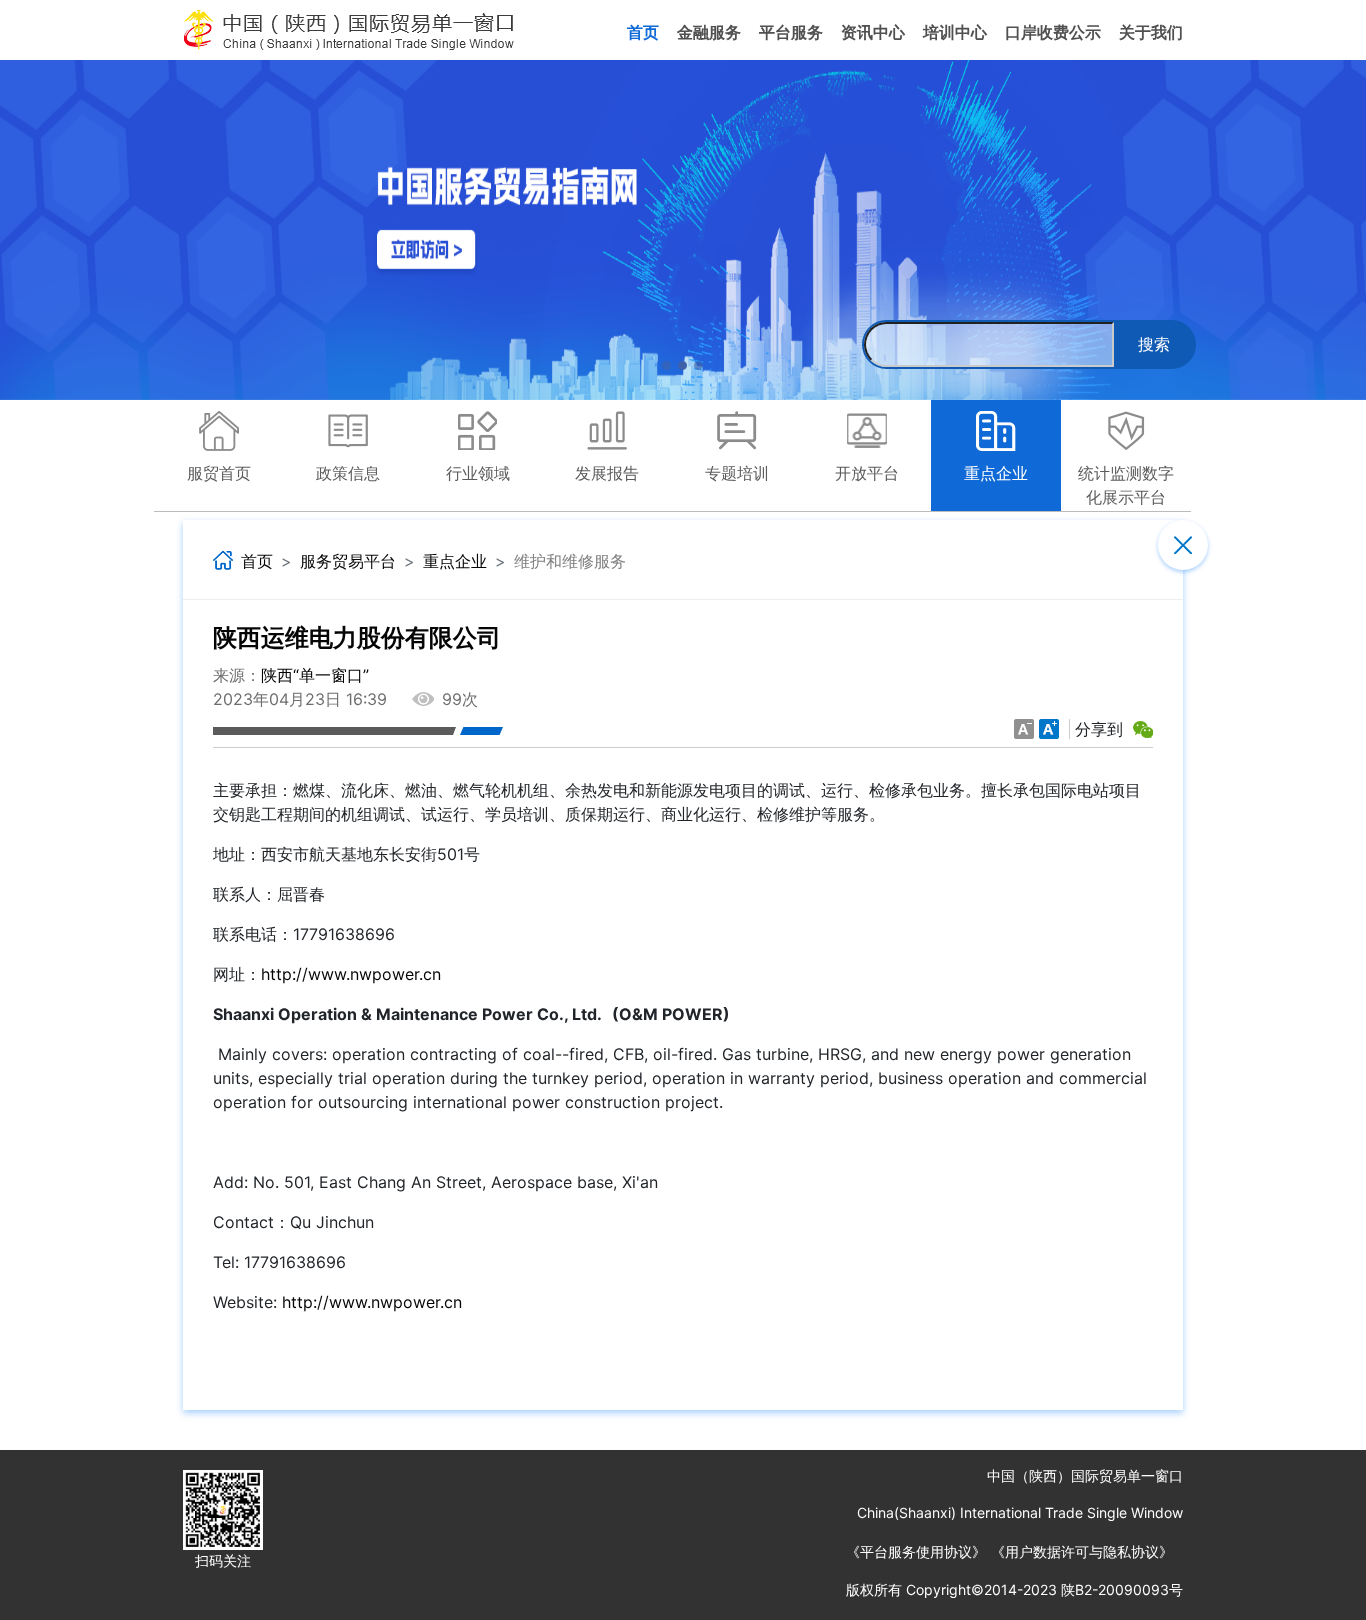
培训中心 (955, 32)
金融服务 (709, 32)
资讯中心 (873, 32)
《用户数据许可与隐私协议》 (1082, 1551)
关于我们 (1151, 32)
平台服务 (791, 32)
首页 (643, 32)
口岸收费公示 (1053, 32)
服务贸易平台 (348, 561)
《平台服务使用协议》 (916, 1551)
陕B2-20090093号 (1122, 1589)
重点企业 (455, 561)
